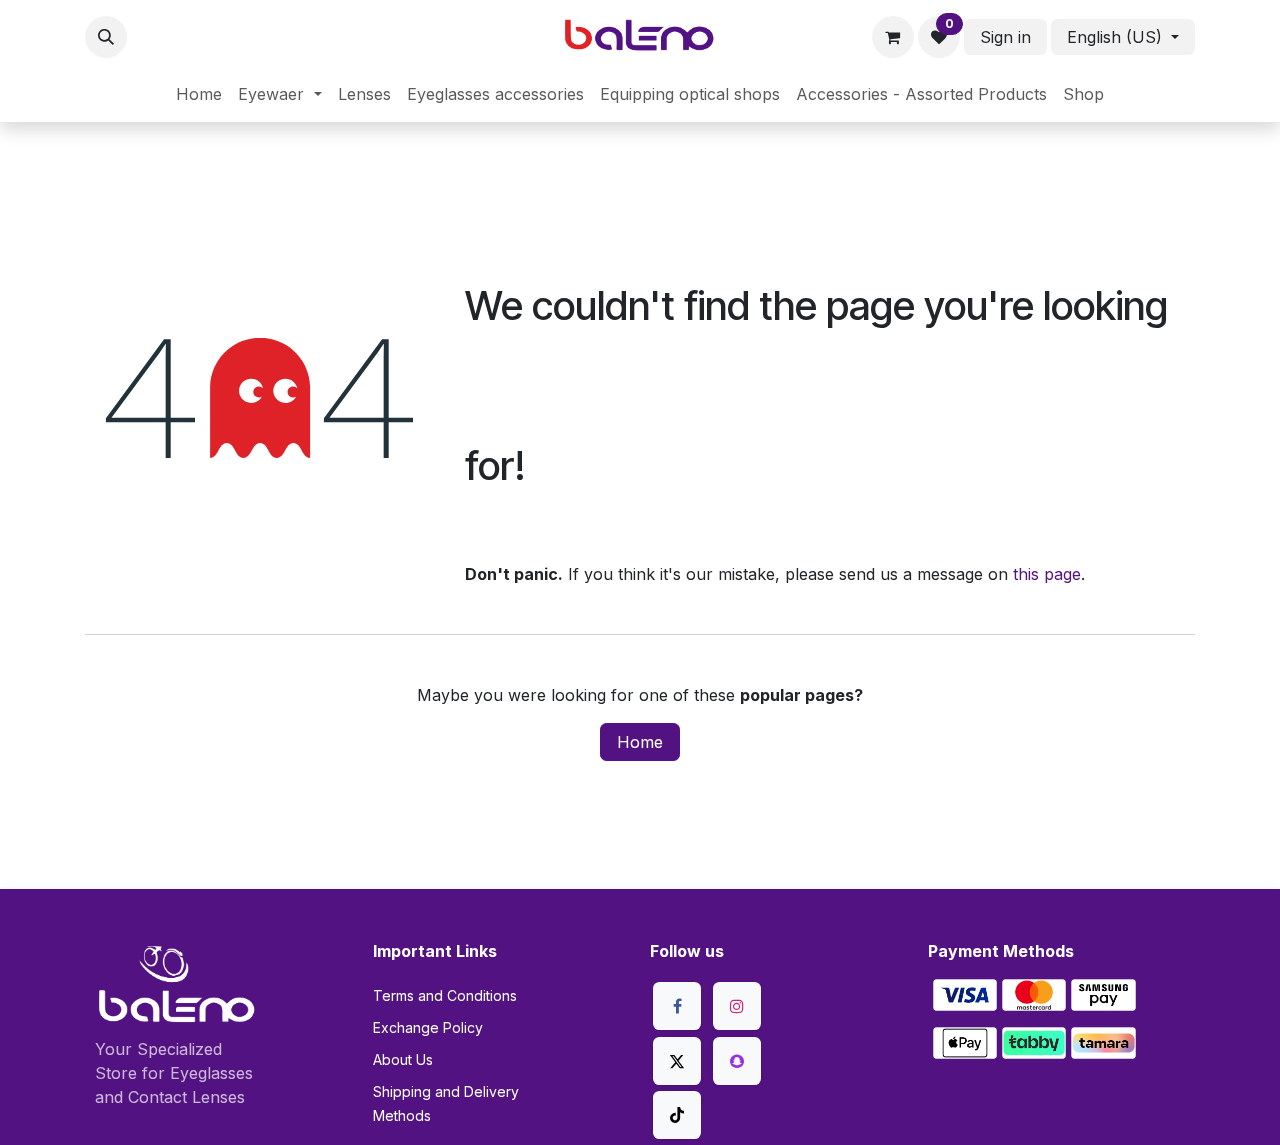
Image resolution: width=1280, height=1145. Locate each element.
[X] (677, 1061)
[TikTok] (677, 1115)
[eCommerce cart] (893, 37)
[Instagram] (737, 1006)
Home (640, 742)
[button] (106, 37)
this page (1047, 574)
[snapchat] (737, 1061)
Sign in (1005, 37)
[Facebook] (677, 1006)
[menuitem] (199, 94)
